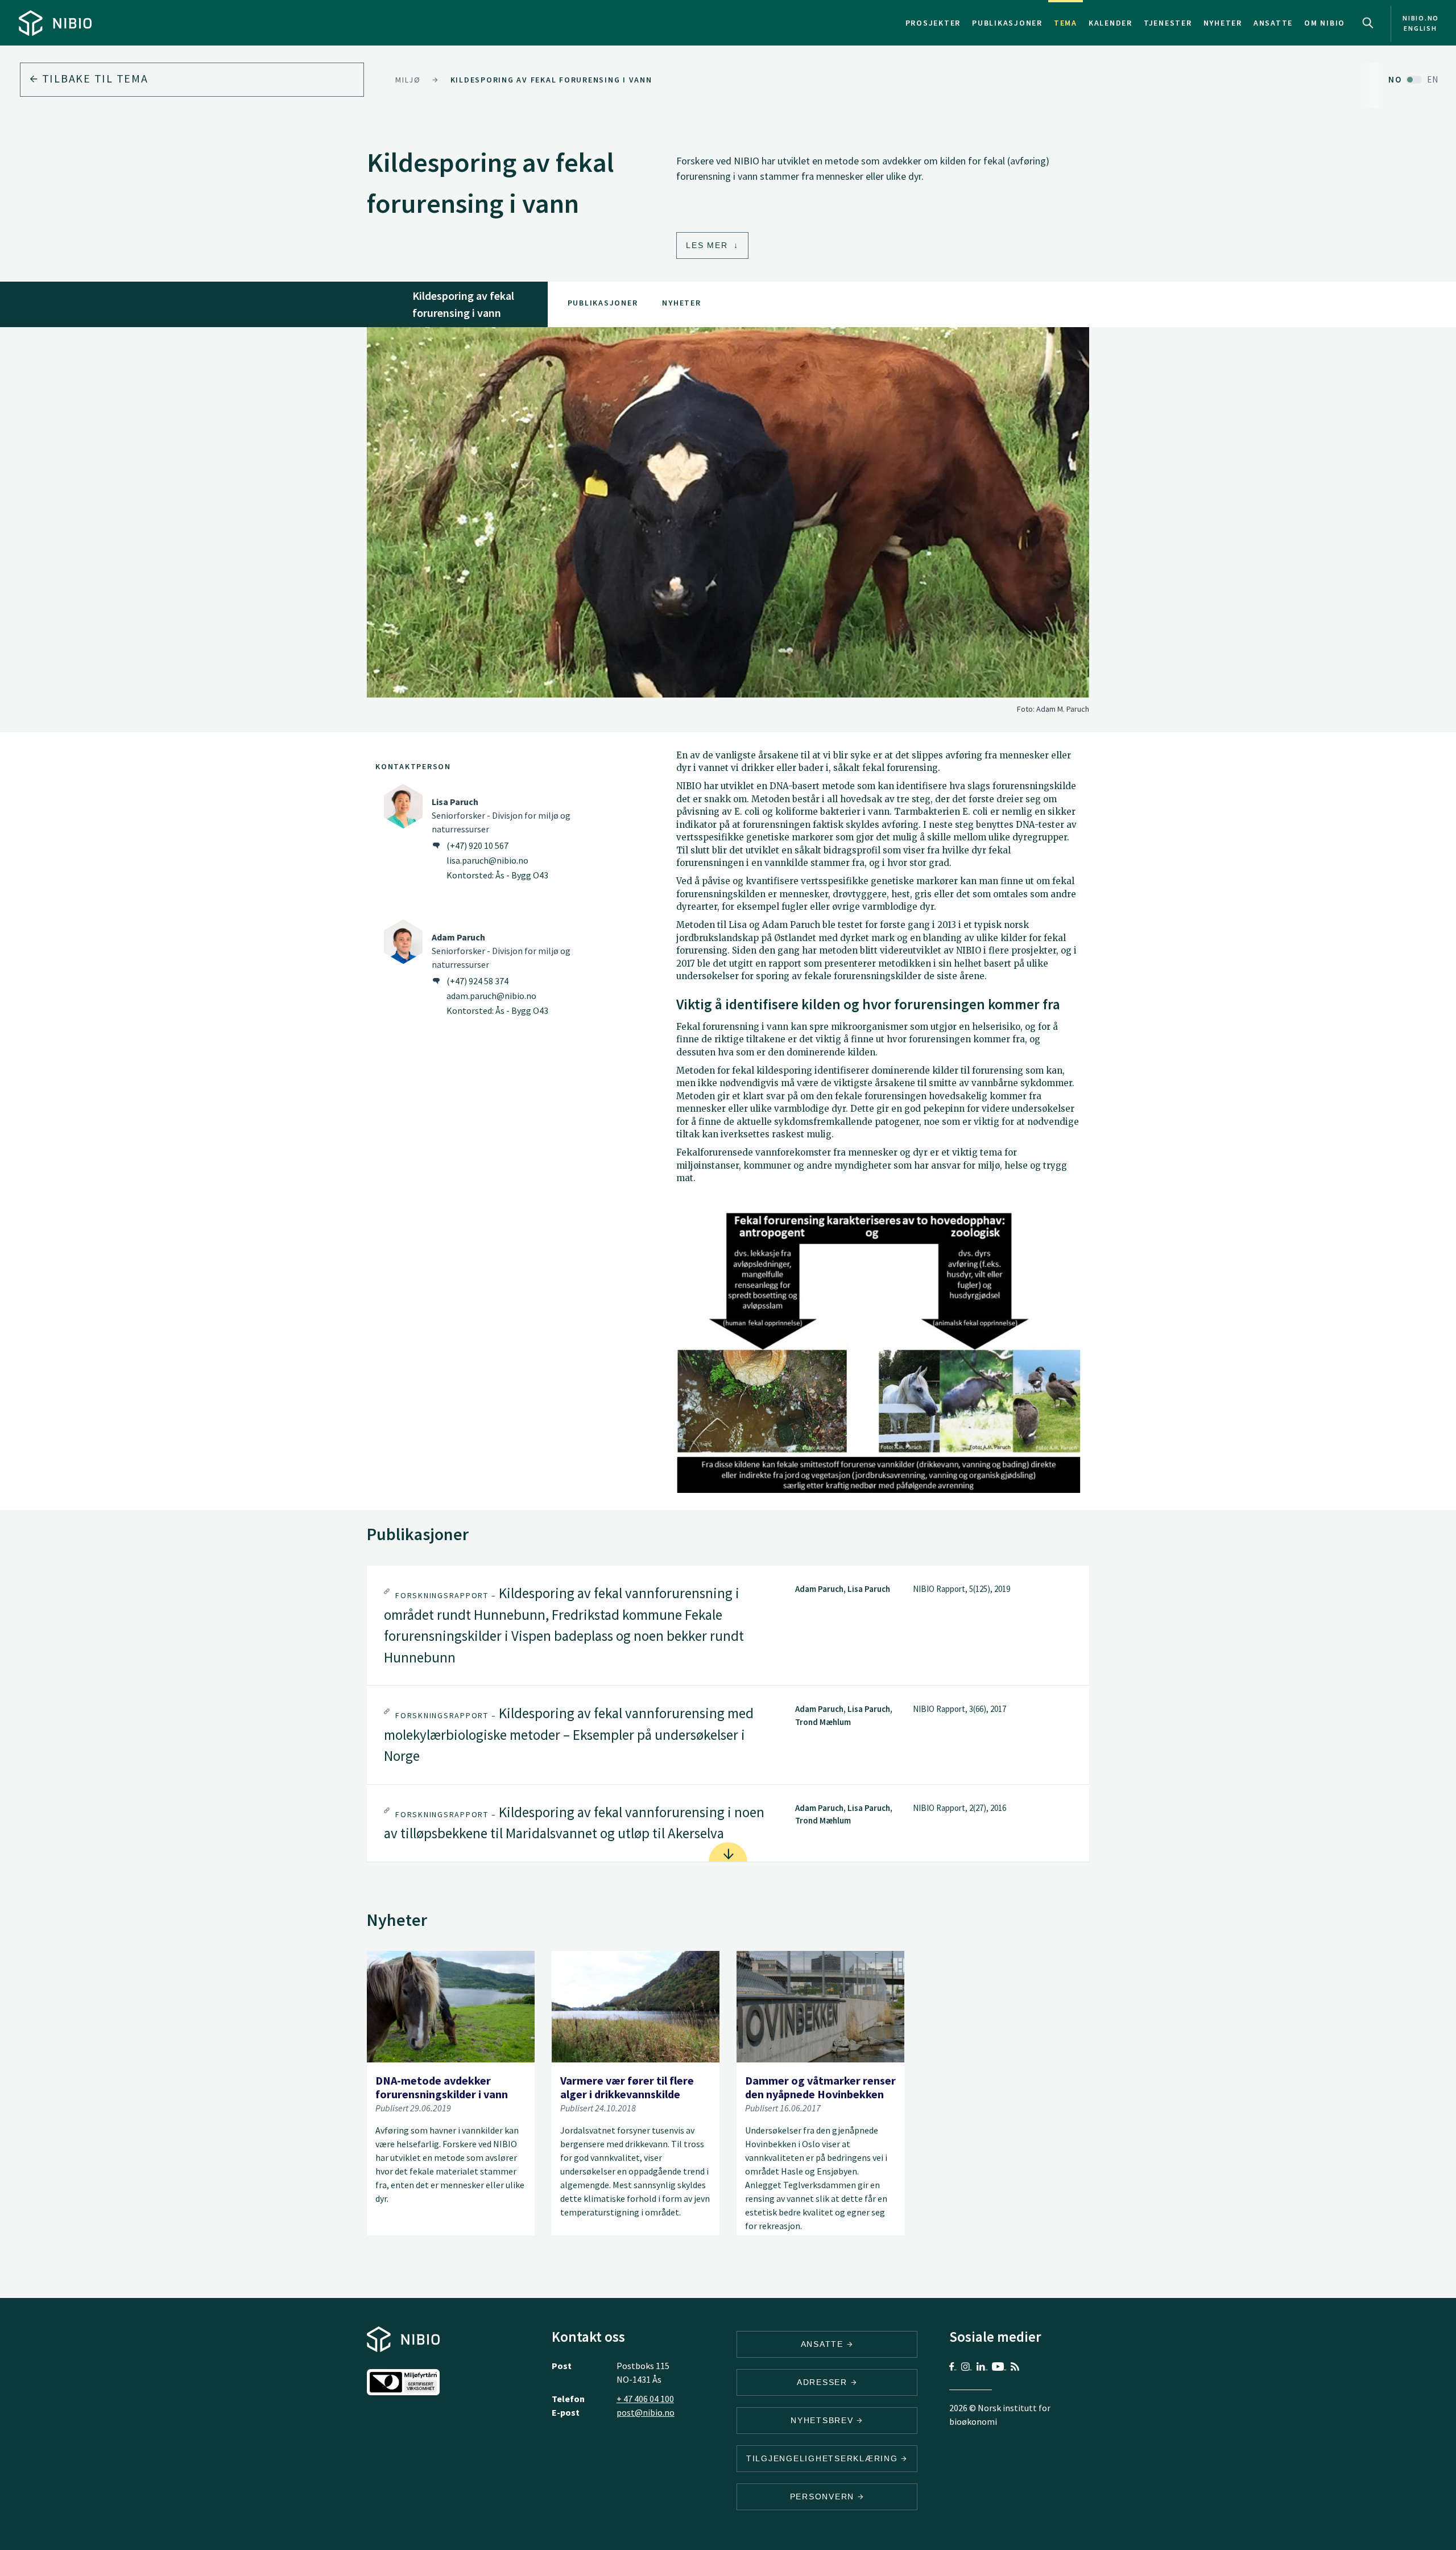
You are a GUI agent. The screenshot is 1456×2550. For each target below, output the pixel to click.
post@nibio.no (646, 2412)
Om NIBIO (1325, 23)
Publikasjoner (1007, 23)
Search (1368, 23)
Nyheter (1223, 23)
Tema (1066, 23)
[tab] (728, 1625)
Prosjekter (933, 23)
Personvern (824, 2497)
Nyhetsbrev (824, 2420)
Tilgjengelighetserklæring (824, 2458)
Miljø (408, 80)
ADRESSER (824, 2382)
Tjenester (1168, 23)
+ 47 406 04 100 (645, 2399)
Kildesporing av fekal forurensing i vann (551, 80)
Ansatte (1273, 23)
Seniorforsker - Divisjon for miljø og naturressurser (501, 815)
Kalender (1110, 23)
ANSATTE (824, 2344)
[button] (728, 1625)
